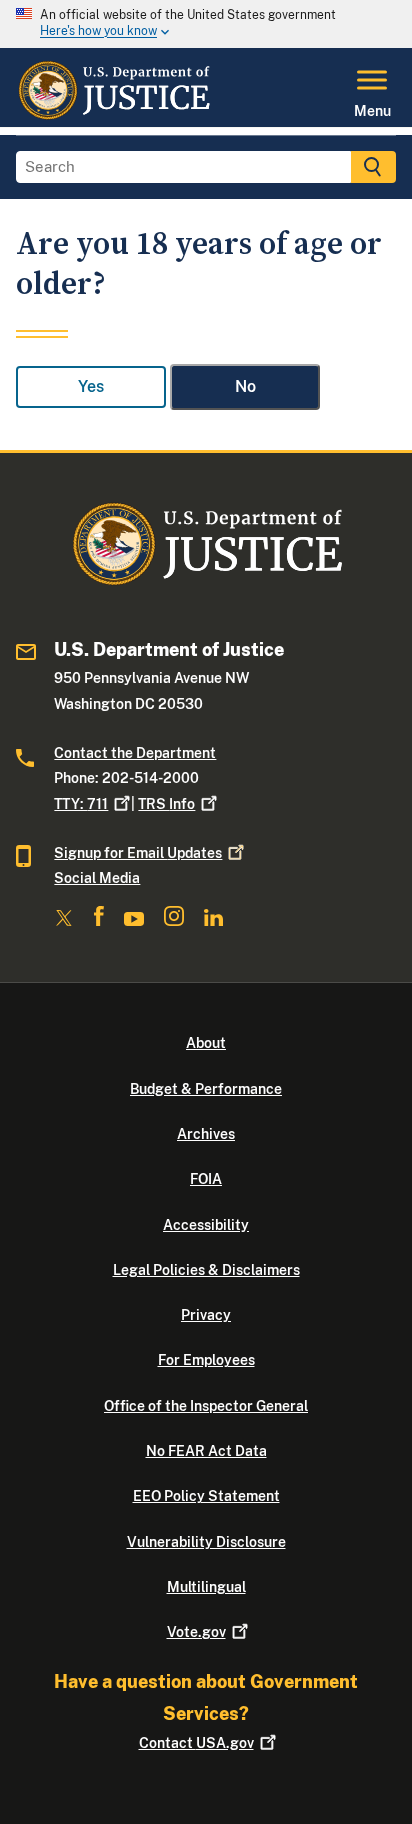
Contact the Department (135, 753)
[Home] (113, 115)
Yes (91, 386)
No (245, 386)
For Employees (206, 1360)
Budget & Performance (206, 1089)
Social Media (97, 878)
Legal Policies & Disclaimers (206, 1270)
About (206, 1043)
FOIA (206, 1179)
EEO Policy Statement (206, 1496)
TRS (166, 804)
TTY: (81, 804)
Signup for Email (138, 853)
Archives (206, 1134)
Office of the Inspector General (206, 1406)
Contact (196, 1743)
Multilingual (206, 1587)
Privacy (206, 1315)
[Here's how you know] (206, 24)
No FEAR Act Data (206, 1451)
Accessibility (206, 1225)
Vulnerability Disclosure (206, 1542)
